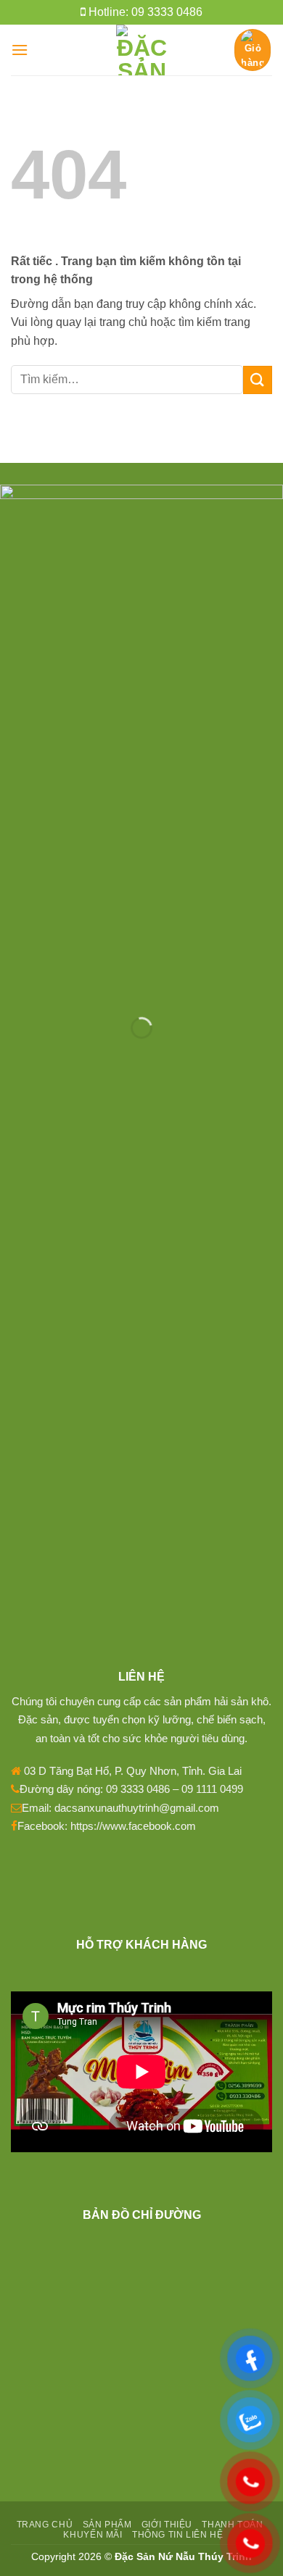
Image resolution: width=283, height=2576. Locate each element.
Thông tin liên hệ (177, 2535)
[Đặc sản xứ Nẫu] (142, 50)
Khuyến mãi (93, 2535)
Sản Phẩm (107, 2525)
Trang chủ (45, 2525)
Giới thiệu (167, 2525)
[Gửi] (258, 380)
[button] (20, 50)
